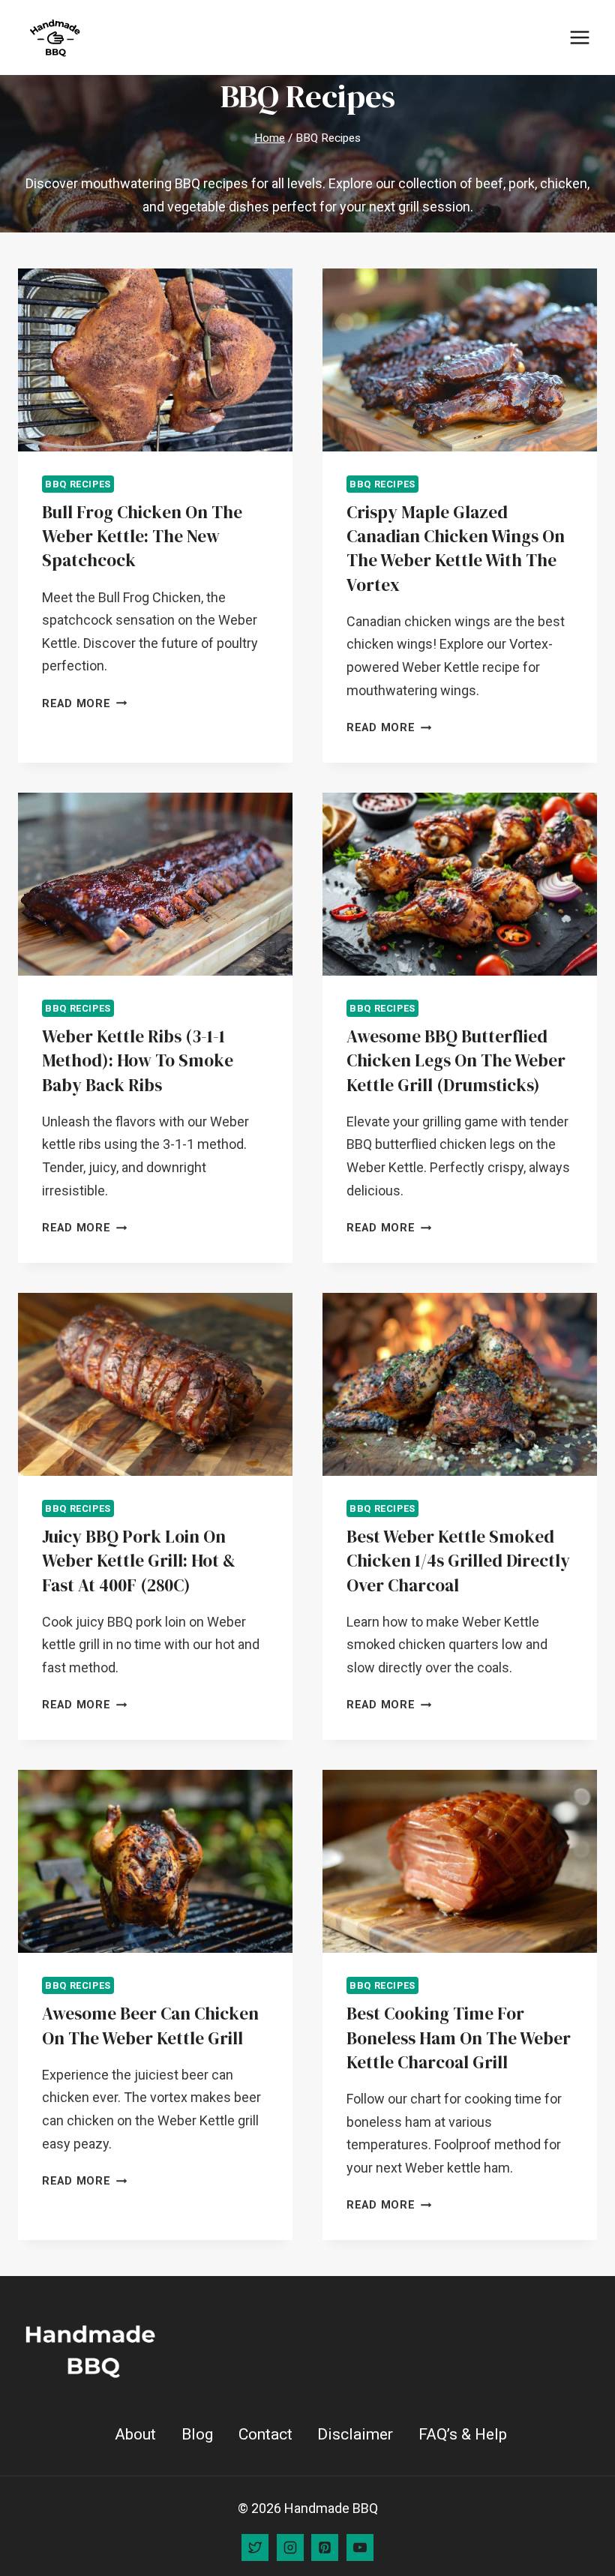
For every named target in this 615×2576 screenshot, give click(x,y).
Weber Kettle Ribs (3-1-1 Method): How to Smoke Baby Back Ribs (138, 1060)
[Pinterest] (325, 2548)
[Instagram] (290, 2548)
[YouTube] (360, 2548)
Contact (265, 2434)
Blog (197, 2434)
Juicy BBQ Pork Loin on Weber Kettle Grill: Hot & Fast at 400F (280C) (139, 1561)
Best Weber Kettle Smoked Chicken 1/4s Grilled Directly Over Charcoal (458, 1561)
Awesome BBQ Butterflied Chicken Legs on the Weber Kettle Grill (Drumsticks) (456, 1060)
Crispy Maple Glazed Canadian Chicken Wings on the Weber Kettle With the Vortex (456, 549)
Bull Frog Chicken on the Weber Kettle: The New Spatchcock (142, 536)
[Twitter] (255, 2548)
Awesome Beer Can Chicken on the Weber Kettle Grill (150, 2026)
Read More (84, 704)
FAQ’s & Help (463, 2434)
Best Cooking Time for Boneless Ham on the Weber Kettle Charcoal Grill (459, 2038)
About (135, 2434)
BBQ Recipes (78, 484)
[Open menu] (579, 37)
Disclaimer (355, 2434)
